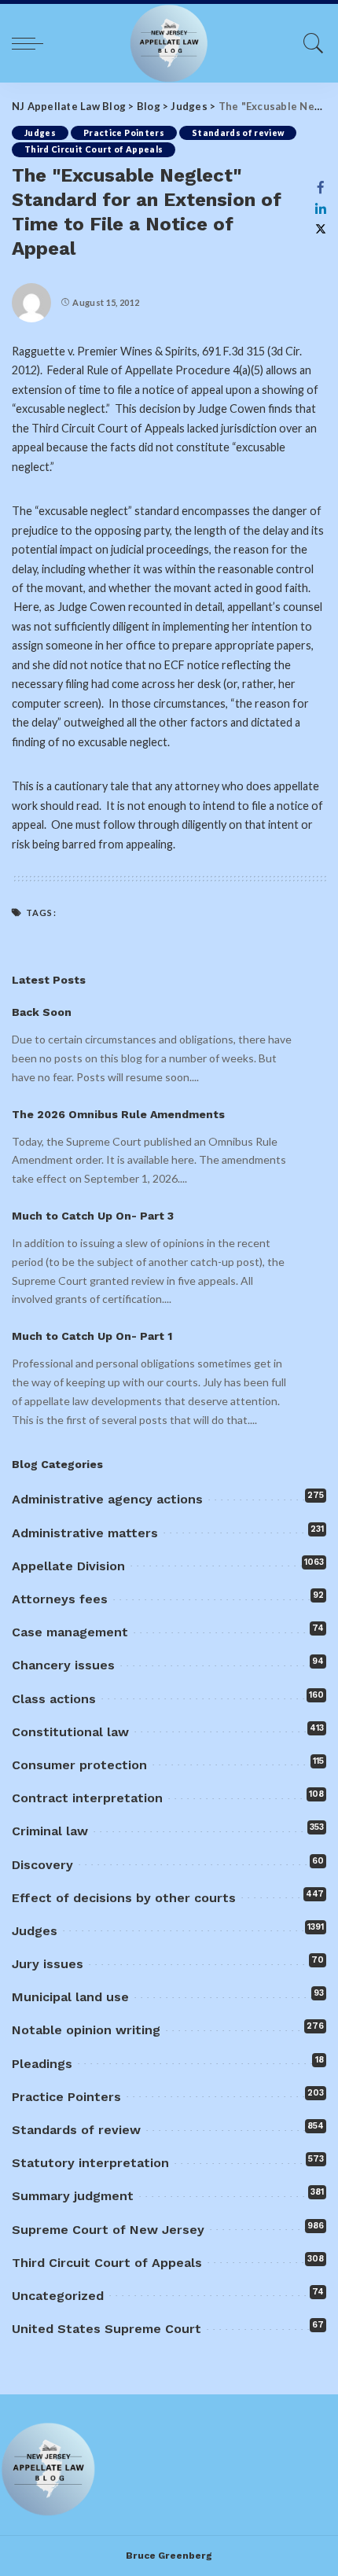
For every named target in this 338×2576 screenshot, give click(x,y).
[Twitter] (321, 229)
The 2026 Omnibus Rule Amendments (118, 1114)
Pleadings (42, 2064)
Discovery (42, 1865)
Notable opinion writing (86, 2030)
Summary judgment (73, 2196)
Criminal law (50, 1831)
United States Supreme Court (107, 2329)
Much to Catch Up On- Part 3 (93, 1216)
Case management (70, 1632)
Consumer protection (79, 1765)
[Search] (310, 43)
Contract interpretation (87, 1798)
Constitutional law (70, 1732)
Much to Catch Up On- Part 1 (92, 1336)
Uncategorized (58, 2296)
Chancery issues (63, 1665)
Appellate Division (68, 1566)
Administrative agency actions (107, 1499)
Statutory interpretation (90, 2163)
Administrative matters (85, 1533)
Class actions (54, 1699)
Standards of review (238, 133)
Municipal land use (70, 1997)
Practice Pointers (124, 133)
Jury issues (48, 1964)
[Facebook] (321, 187)
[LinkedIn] (321, 208)
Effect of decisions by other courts (124, 1898)
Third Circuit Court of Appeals (94, 149)
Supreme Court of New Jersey (108, 2230)
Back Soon (42, 1012)
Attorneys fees (60, 1599)
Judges (40, 133)
